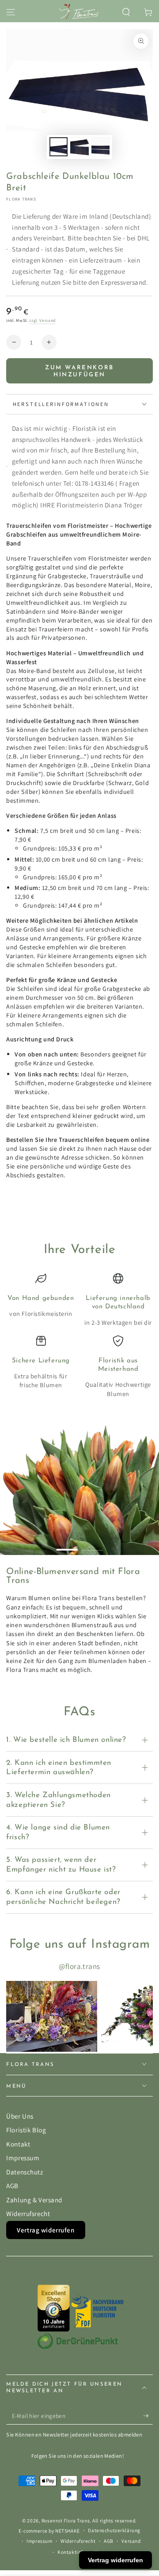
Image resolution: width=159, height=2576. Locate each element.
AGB (12, 2185)
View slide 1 (67, 1546)
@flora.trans (79, 1966)
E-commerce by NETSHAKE (49, 2531)
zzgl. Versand (42, 320)
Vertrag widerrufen (45, 2230)
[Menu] (11, 12)
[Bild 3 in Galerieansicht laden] (101, 147)
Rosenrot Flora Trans (66, 2520)
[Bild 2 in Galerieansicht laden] (79, 147)
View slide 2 (92, 1546)
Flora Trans (21, 199)
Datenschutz (25, 2172)
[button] (126, 12)
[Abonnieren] (148, 2416)
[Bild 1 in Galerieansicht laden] (59, 147)
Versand (131, 2541)
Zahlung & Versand (34, 2200)
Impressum (23, 2158)
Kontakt (18, 2144)
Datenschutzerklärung (114, 2530)
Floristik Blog (26, 2130)
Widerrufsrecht (28, 2213)
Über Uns (20, 2116)
